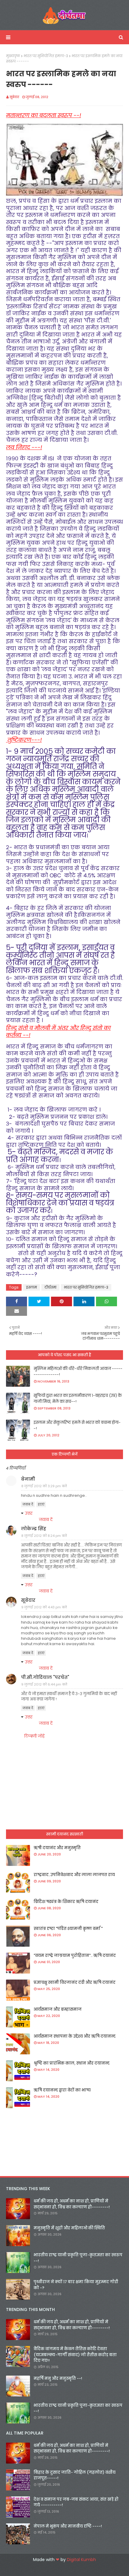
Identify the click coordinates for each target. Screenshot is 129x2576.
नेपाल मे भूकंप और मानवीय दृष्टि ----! (68, 2526)
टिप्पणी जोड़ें (34, 1736)
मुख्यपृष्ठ (13, 56)
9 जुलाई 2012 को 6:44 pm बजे (44, 1684)
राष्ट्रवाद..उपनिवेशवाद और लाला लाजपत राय (74, 1875)
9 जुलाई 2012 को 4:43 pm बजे (44, 1607)
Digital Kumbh (81, 2560)
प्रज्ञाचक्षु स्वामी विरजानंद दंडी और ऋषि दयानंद (75, 1982)
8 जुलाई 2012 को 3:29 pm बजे (44, 1486)
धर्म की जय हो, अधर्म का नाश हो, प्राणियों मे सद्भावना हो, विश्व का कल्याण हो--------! (72, 2204)
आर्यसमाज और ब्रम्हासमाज (58, 2009)
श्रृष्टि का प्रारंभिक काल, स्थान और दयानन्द (72, 2063)
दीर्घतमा (50, 1287)
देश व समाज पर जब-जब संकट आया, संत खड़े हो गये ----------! (76, 2502)
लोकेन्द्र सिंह (34, 1529)
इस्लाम (31, 1287)
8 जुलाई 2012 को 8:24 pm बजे (44, 1536)
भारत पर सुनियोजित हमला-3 (46, 56)
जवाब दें (28, 1504)
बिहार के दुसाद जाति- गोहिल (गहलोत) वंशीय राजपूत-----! (75, 2475)
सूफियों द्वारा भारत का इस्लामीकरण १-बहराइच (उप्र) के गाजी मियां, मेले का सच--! (78, 1399)
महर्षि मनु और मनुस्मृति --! (58, 2378)
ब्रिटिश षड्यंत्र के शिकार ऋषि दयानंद (66, 1902)
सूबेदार (14, 97)
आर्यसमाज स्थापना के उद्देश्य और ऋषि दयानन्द (75, 2036)
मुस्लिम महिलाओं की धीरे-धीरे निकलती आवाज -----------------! (78, 1372)
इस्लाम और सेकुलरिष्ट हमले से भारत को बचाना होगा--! (77, 1425)
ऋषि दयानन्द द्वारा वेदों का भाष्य (62, 2090)
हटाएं (41, 1504)
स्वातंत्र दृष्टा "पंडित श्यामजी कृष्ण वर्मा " (68, 1929)
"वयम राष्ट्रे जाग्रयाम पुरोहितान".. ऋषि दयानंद (75, 1955)
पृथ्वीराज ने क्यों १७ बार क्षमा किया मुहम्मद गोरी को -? (76, 2285)
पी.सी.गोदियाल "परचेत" (45, 1677)
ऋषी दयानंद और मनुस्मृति (57, 1848)
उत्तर (29, 1513)
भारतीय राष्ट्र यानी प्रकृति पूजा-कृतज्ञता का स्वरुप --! (78, 2258)
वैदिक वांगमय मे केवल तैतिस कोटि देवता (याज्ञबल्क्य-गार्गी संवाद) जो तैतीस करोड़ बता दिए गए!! (75, 2355)
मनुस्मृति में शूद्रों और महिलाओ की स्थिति (69, 2228)
